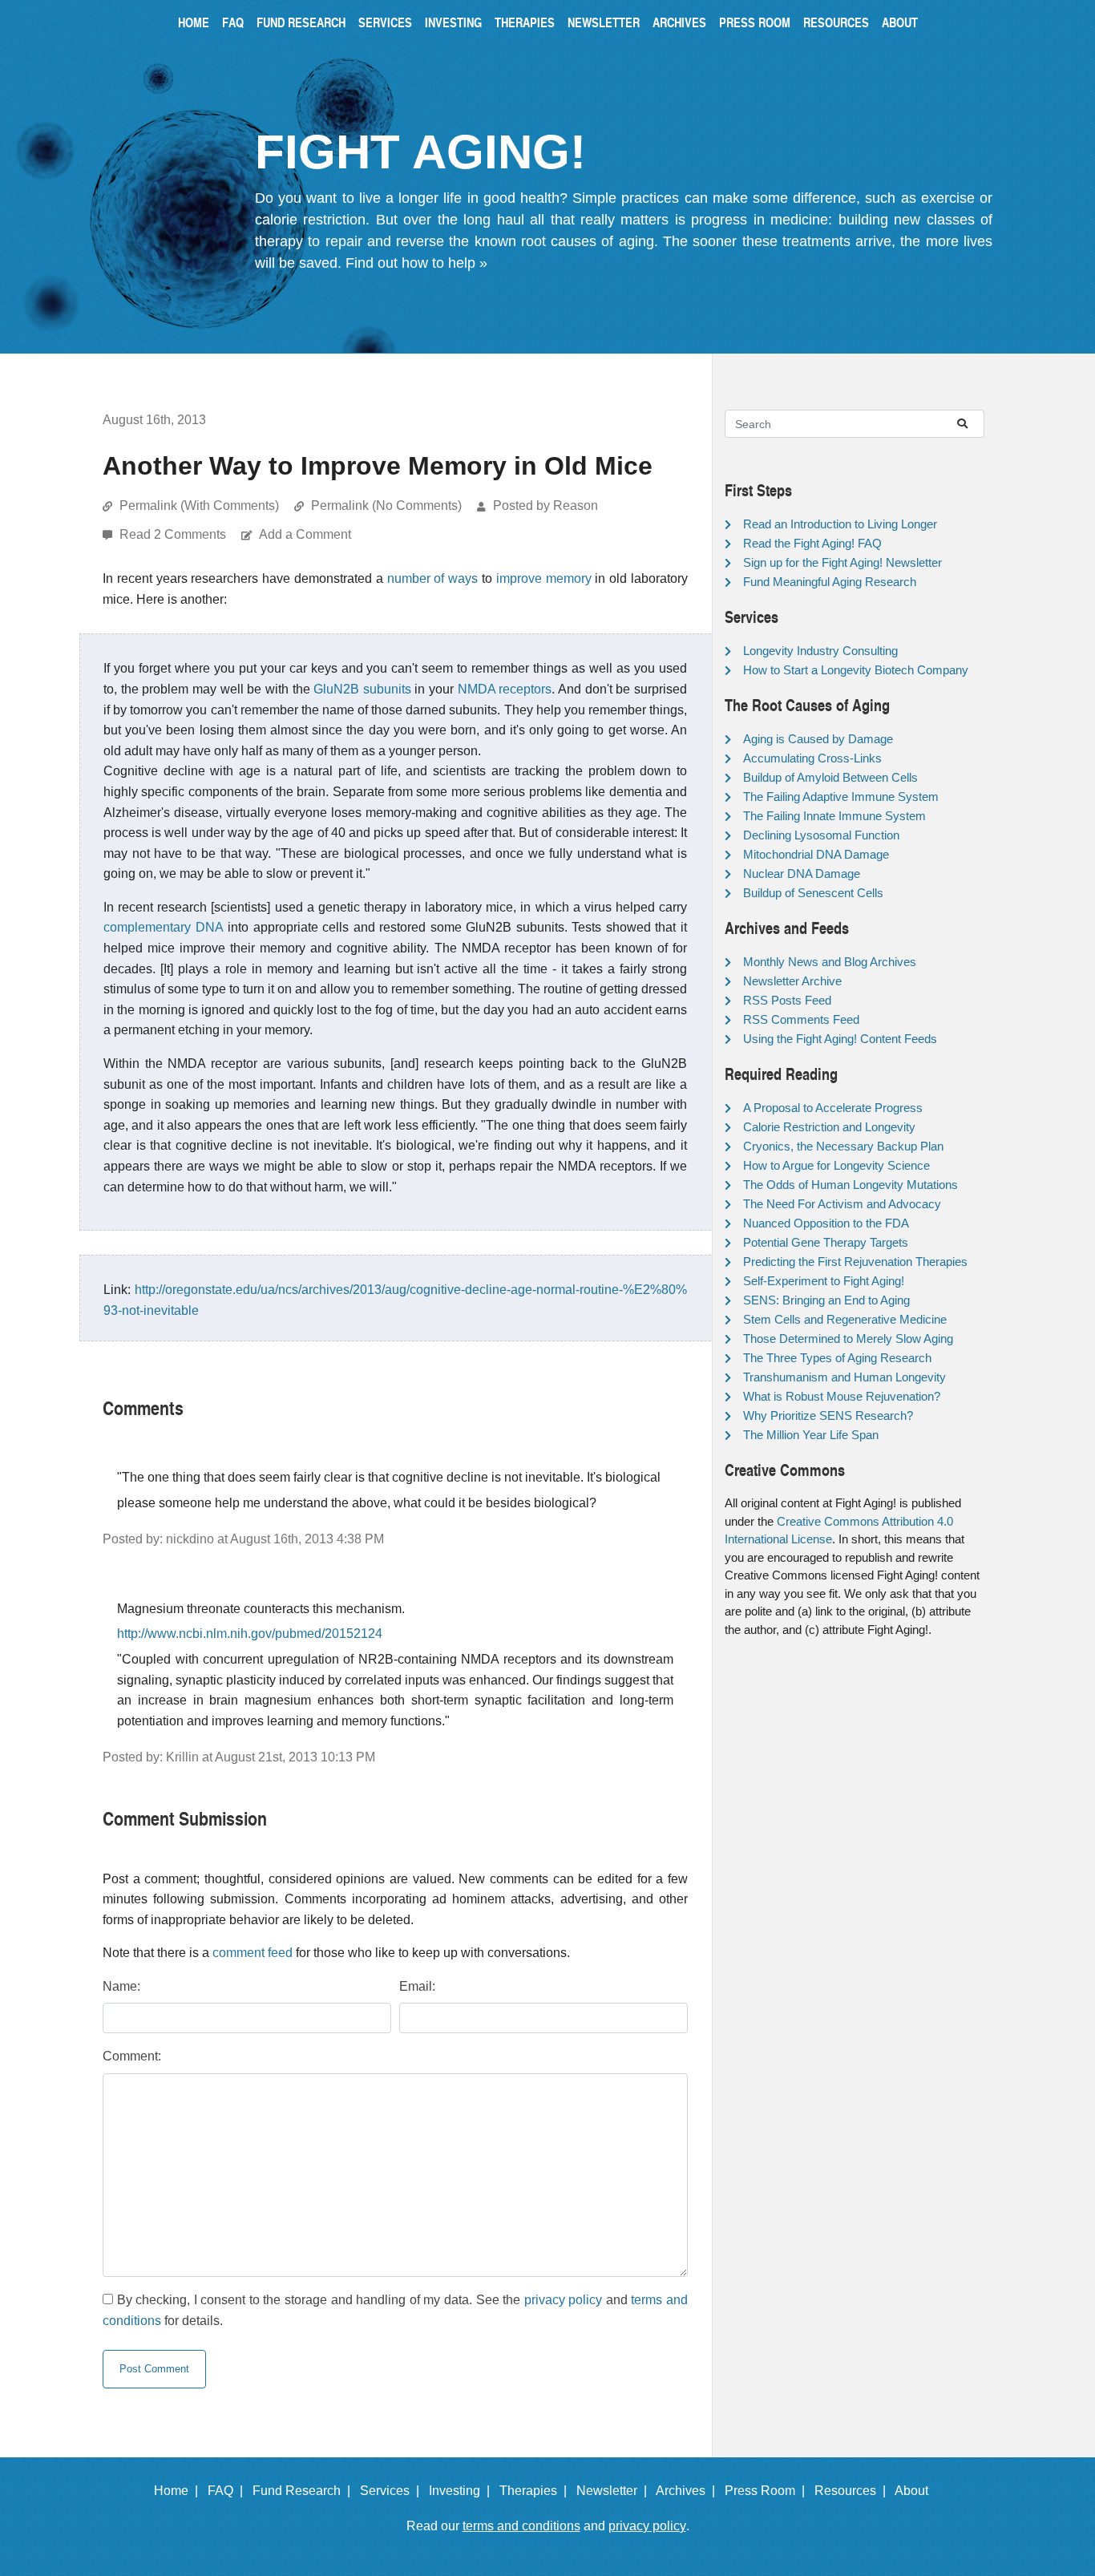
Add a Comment (305, 534)
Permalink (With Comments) (199, 505)
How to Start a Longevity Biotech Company (856, 670)
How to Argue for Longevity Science (836, 1165)
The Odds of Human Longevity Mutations (851, 1185)
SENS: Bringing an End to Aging (826, 1300)
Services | (393, 2491)
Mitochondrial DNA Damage (816, 854)
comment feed (253, 1953)
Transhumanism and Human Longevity (844, 1377)
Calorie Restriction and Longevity (829, 1127)
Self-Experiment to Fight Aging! (824, 1281)
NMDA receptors (505, 689)
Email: (417, 1986)
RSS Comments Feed (801, 1019)
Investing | (463, 2491)
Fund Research (301, 22)
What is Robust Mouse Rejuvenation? (842, 1396)
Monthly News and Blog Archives (830, 962)
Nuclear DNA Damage (802, 873)
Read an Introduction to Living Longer (840, 524)
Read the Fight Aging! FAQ (812, 543)
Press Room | (768, 2491)
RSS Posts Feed (787, 1000)
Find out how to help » (416, 263)
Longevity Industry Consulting (820, 651)
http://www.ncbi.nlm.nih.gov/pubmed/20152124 (250, 1634)
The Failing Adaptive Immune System (841, 797)
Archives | (689, 2491)
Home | (179, 2491)
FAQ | (228, 2491)
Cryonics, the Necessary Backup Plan (843, 1146)
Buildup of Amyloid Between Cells (830, 777)
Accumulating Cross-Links (812, 758)
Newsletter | (615, 2491)
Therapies (525, 22)
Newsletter (604, 22)
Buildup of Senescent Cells (813, 893)
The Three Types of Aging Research (837, 1358)
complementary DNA (164, 927)
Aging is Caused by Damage (818, 739)
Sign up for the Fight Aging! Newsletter (842, 562)
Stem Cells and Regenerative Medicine (845, 1319)
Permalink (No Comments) (386, 505)
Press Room (755, 22)
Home (194, 22)
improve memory (544, 578)
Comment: (132, 2056)
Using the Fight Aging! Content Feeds (840, 1039)
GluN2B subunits (362, 689)
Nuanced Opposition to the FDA (826, 1223)
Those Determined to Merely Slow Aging (848, 1339)
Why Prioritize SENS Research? (828, 1415)
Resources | (853, 2491)
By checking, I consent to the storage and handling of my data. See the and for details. (395, 2310)
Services (385, 22)
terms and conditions (521, 2526)
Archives (679, 22)
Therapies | (536, 2491)
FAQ (233, 22)
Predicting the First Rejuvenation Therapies (855, 1262)
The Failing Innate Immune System (834, 816)
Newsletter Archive (792, 981)
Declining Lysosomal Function (821, 835)
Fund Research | (305, 2491)
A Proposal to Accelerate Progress (833, 1108)
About (900, 22)
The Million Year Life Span (811, 1435)
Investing (453, 22)
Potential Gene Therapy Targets (826, 1242)
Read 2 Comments (174, 534)
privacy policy (564, 2300)
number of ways (433, 578)
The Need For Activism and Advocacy (842, 1204)
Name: (121, 1986)
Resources (836, 22)
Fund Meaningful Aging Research (830, 582)
